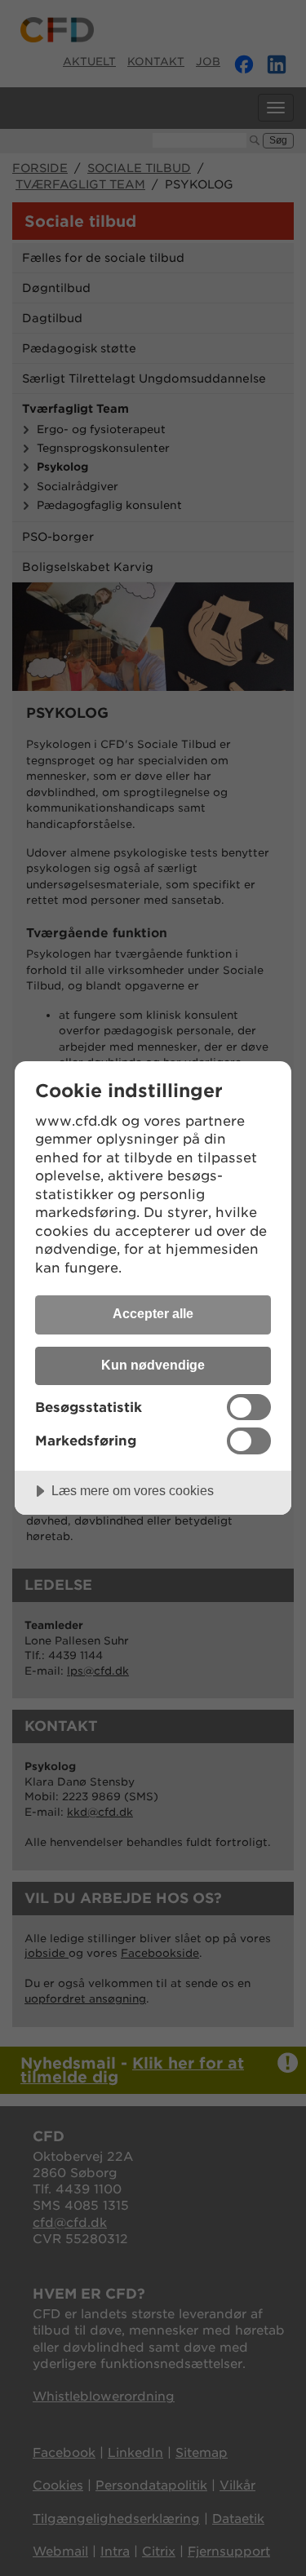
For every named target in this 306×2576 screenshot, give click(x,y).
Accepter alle (153, 1313)
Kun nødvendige (153, 1365)
